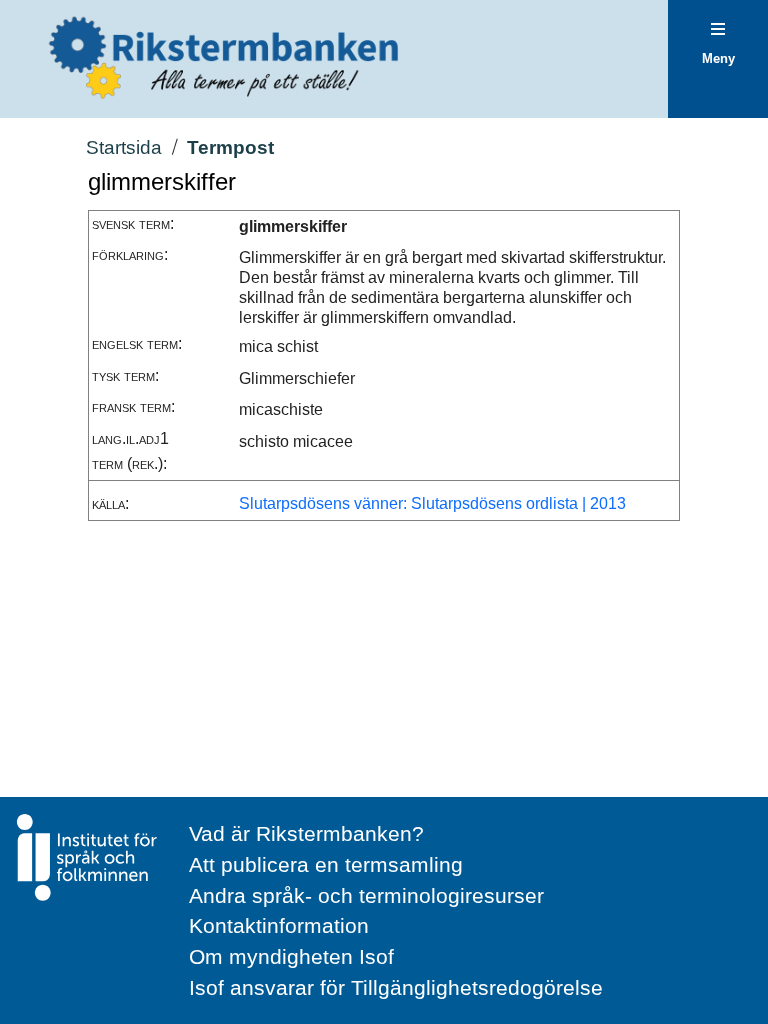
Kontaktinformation (279, 925)
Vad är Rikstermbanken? (306, 833)
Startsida (124, 147)
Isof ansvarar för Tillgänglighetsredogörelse (396, 987)
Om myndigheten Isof (291, 956)
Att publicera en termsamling (326, 864)
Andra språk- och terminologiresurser (366, 895)
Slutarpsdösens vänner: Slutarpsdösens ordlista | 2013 (432, 503)
